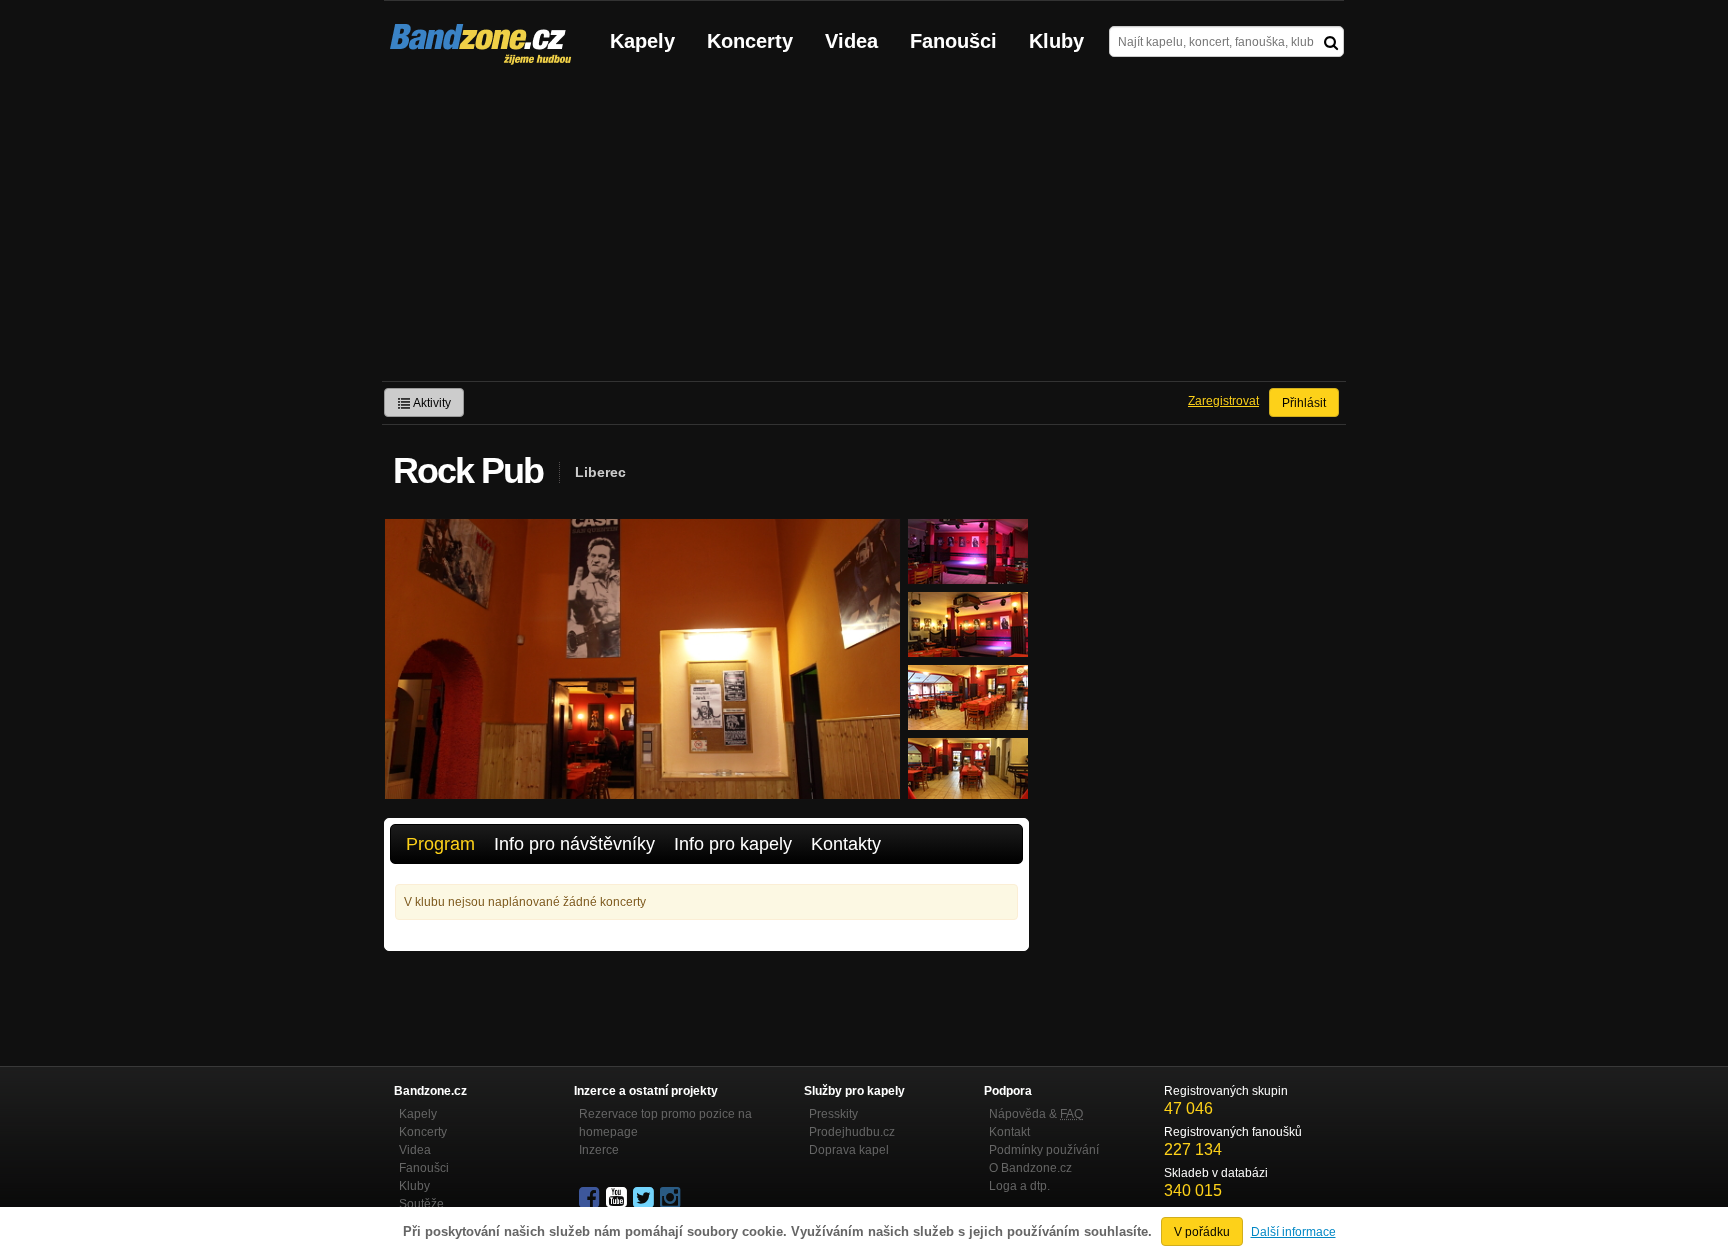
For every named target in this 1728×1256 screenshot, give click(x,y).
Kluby (1056, 41)
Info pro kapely (733, 844)
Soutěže (421, 1204)
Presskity (833, 1114)
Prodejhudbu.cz (852, 1132)
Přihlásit (1304, 403)
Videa (851, 41)
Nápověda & (1036, 1114)
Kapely (642, 41)
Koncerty (750, 41)
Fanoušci (953, 41)
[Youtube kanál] (618, 1198)
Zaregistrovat (1223, 401)
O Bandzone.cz (1030, 1168)
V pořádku (1202, 1232)
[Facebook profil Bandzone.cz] (591, 1198)
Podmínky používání (1044, 1150)
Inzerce (599, 1150)
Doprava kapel (849, 1150)
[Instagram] (672, 1198)
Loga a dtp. (1019, 1186)
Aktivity (431, 403)
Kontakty (846, 844)
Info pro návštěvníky (574, 844)
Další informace (1293, 1232)
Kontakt (1009, 1132)
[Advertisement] (864, 231)
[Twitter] (645, 1198)
